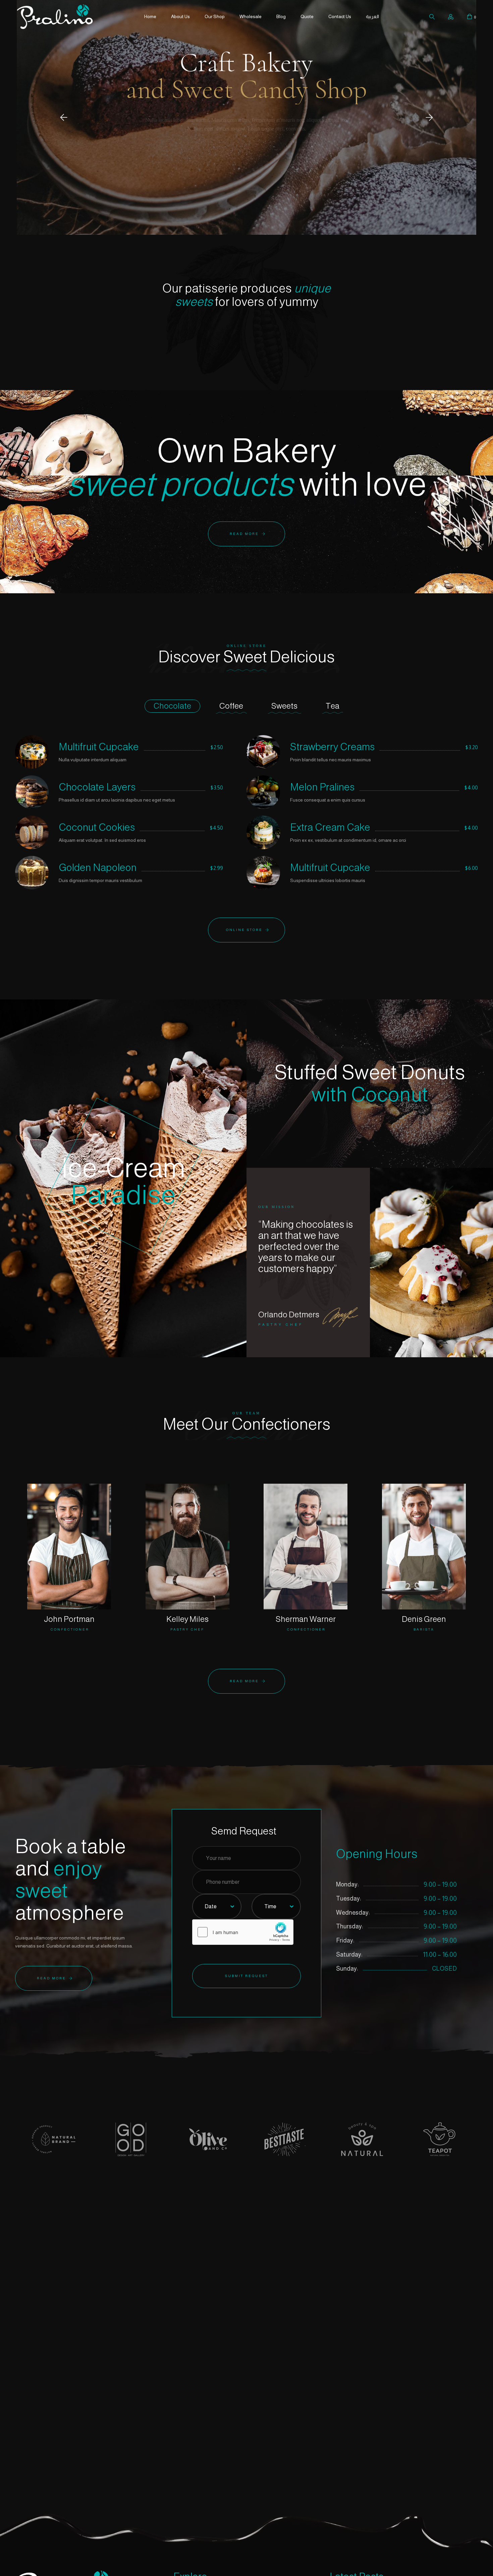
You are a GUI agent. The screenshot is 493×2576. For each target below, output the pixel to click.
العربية (372, 16)
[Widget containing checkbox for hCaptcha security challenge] (243, 1932)
